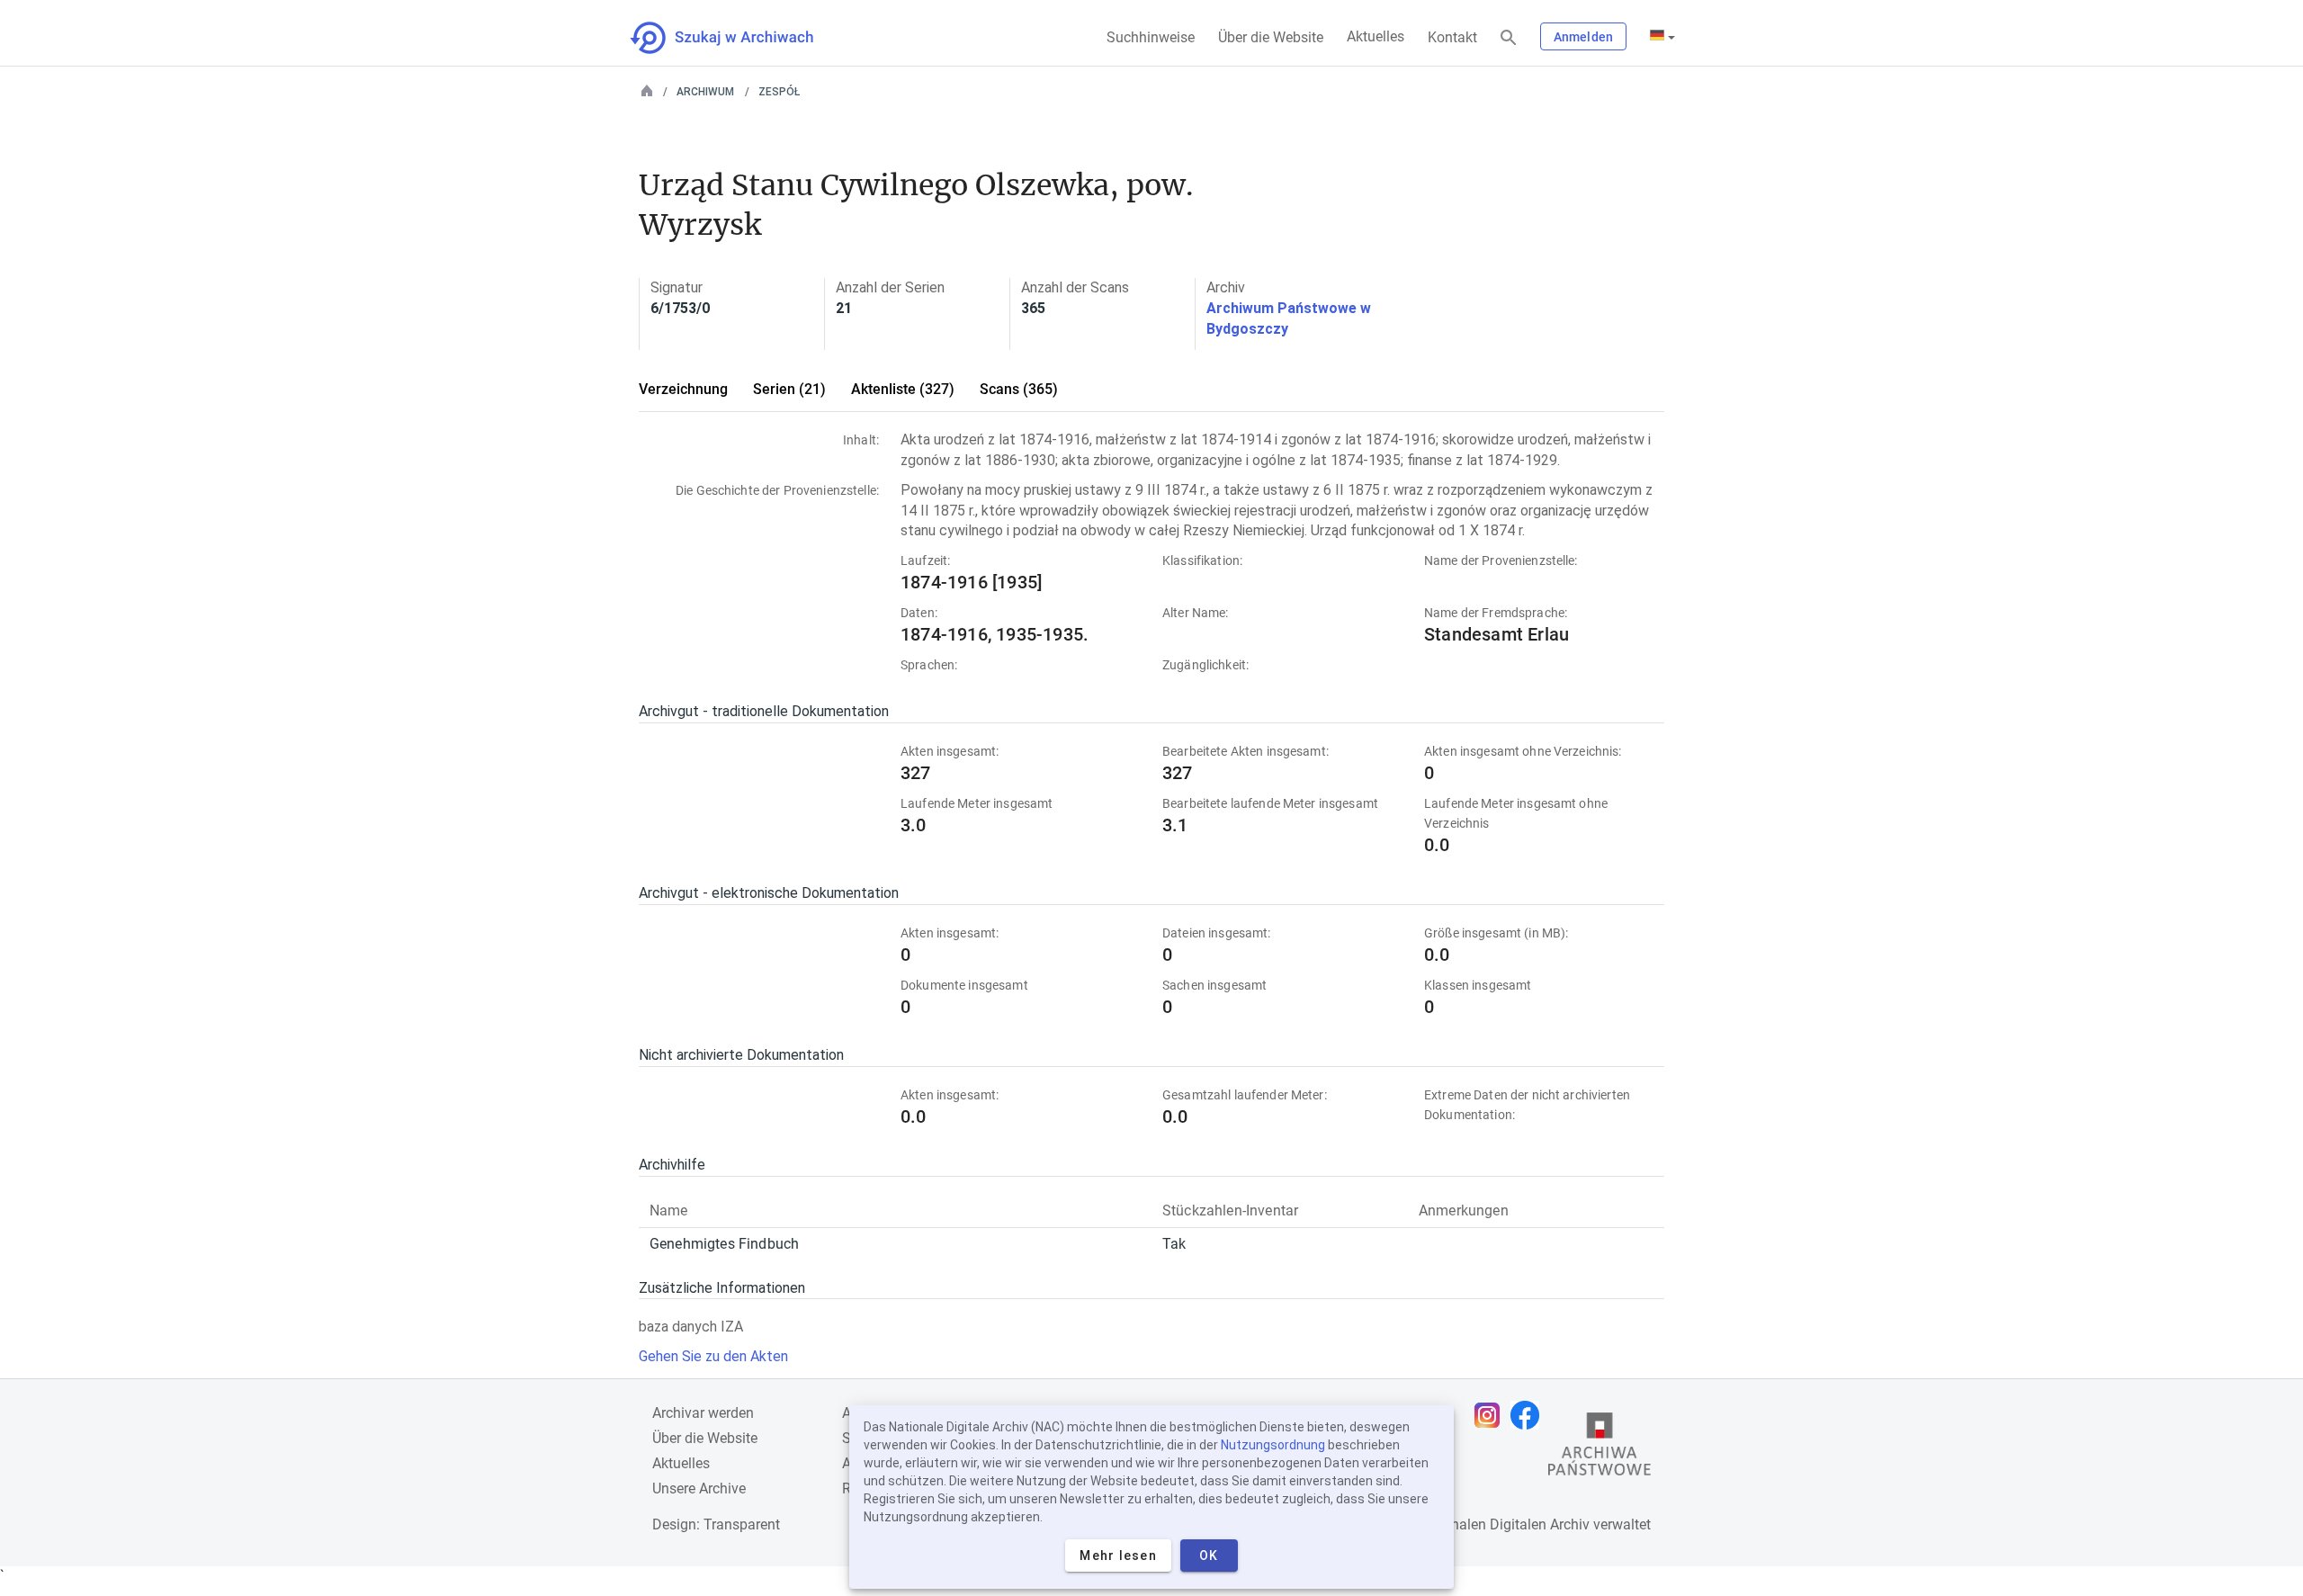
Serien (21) (789, 389)
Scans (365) (1019, 389)
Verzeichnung (683, 389)
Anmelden (1583, 37)
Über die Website (1271, 37)
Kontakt (1452, 37)
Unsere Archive (699, 1488)
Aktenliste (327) (903, 389)
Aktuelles (1376, 36)
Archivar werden (703, 1413)
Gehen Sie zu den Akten (713, 1356)
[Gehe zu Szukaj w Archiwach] (738, 38)
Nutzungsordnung (1273, 1445)
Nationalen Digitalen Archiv (1503, 1524)
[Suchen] (1509, 38)
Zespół (779, 92)
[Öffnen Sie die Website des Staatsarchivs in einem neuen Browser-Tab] (1600, 1448)
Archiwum (705, 92)
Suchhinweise (1151, 37)
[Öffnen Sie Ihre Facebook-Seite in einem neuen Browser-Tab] (1529, 1415)
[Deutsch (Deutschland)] (1662, 37)
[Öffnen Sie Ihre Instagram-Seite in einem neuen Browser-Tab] (1492, 1415)
